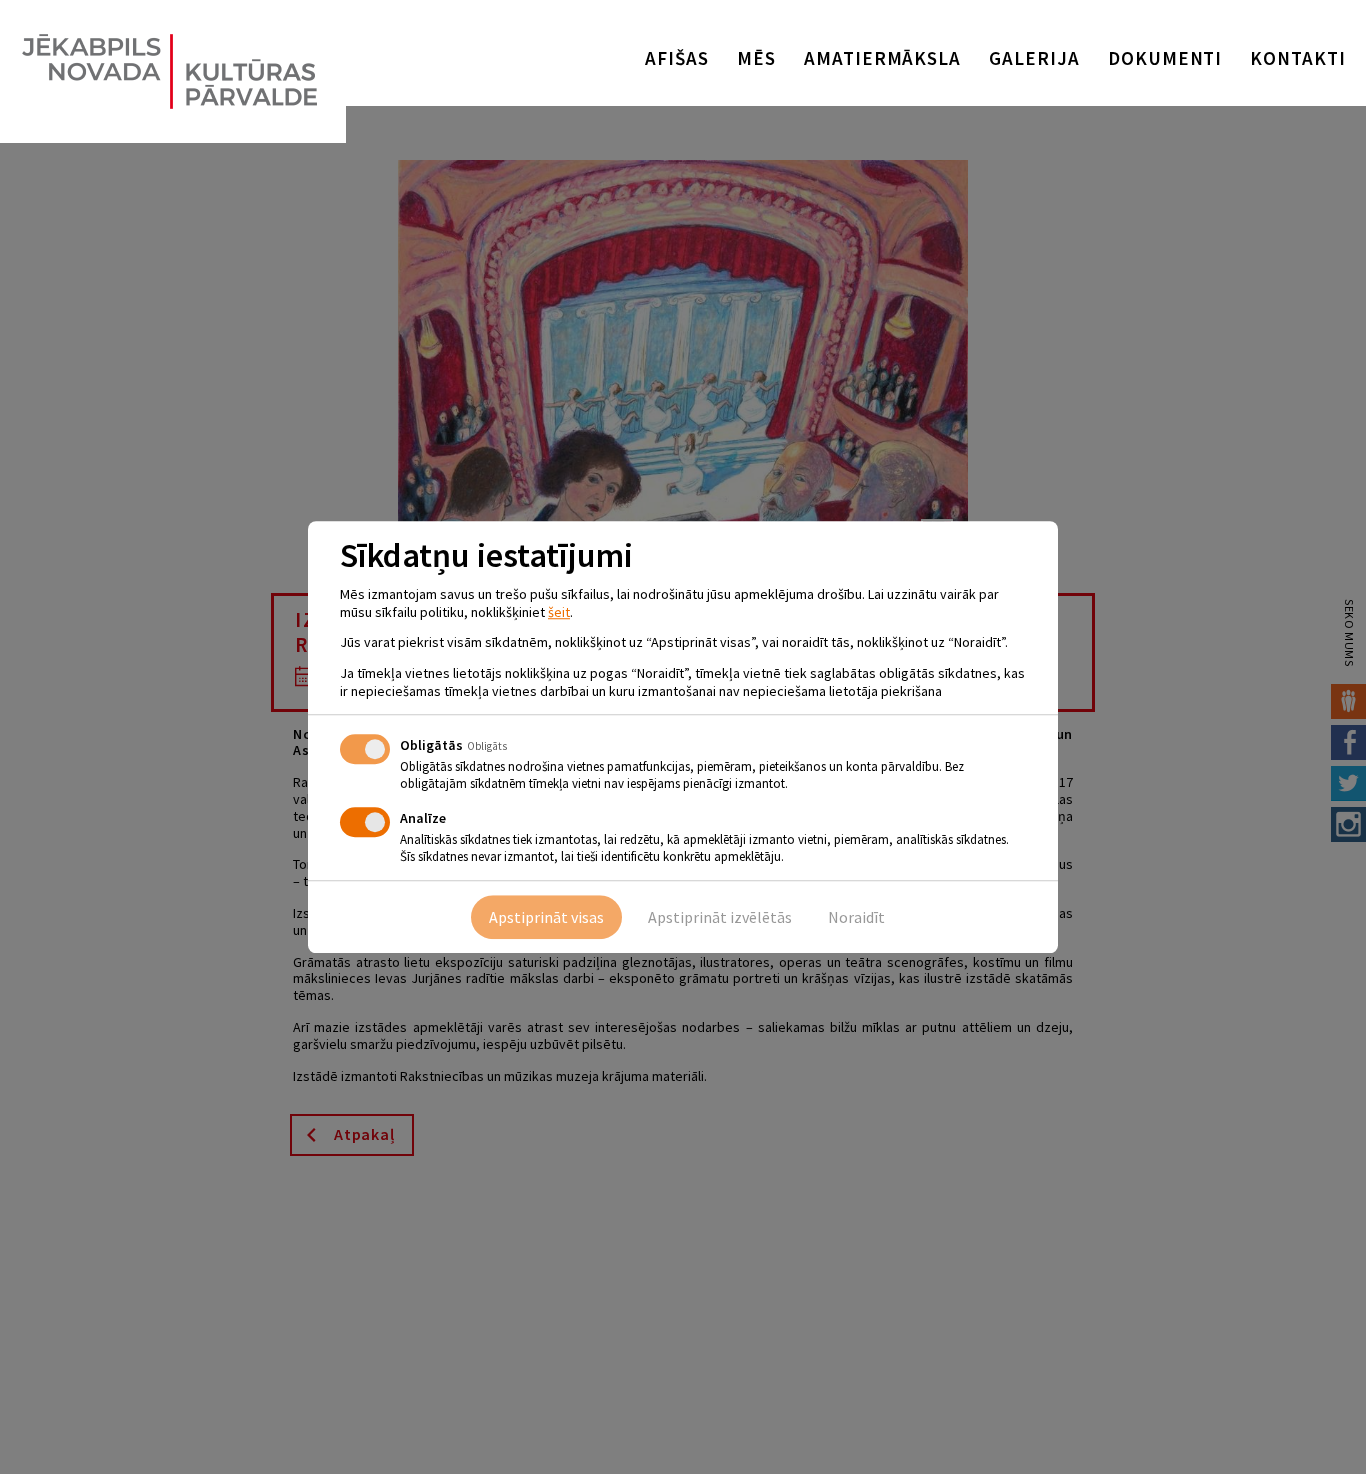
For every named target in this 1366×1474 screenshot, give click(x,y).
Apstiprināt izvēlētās (720, 917)
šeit (559, 612)
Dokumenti (1165, 58)
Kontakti (1298, 58)
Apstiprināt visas (546, 917)
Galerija (1034, 58)
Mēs (756, 58)
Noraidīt (856, 917)
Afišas (677, 58)
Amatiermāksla (882, 58)
